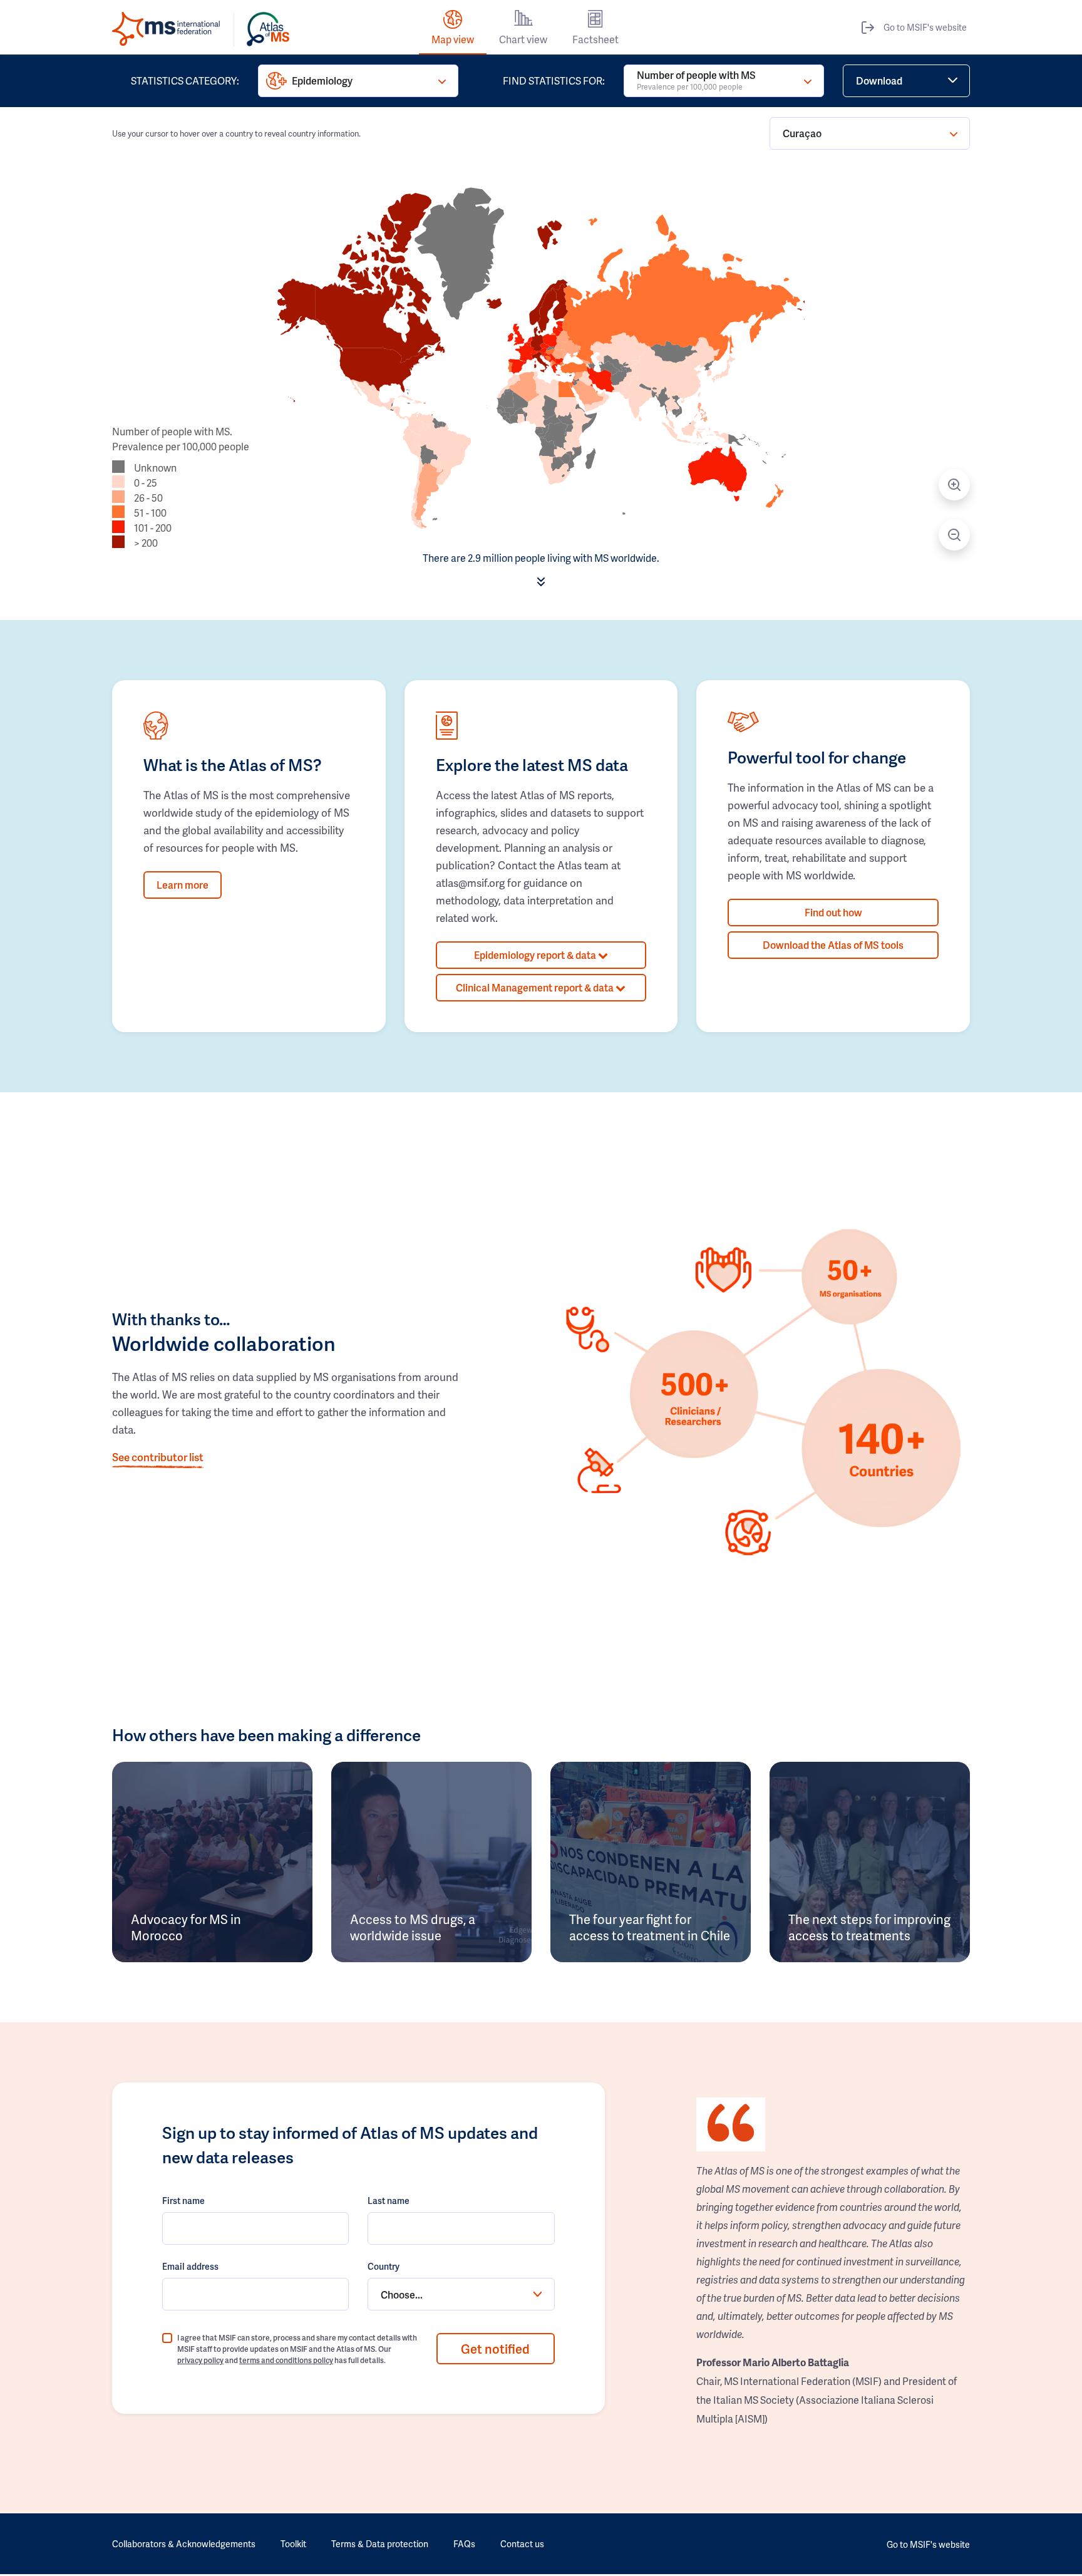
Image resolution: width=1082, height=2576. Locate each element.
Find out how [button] (833, 912)
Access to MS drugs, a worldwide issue (413, 1927)
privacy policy (200, 2360)
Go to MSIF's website (925, 27)
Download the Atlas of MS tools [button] (833, 945)
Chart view (523, 39)
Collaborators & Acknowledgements (184, 2544)
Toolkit (293, 2544)
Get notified (495, 2349)
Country (384, 2266)
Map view (453, 39)
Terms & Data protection (380, 2544)
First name (183, 2201)
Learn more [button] (183, 885)
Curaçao (802, 133)
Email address (190, 2266)
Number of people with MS (696, 80)
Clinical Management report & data (536, 987)
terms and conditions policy (286, 2360)
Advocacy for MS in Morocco (186, 1927)
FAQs (464, 2544)
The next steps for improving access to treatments (869, 1927)
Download (879, 80)
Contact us (522, 2544)
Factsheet (595, 39)
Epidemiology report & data (536, 955)
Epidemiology (322, 80)
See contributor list (158, 1457)
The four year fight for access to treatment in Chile (650, 1927)
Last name (389, 2201)
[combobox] (461, 2294)
